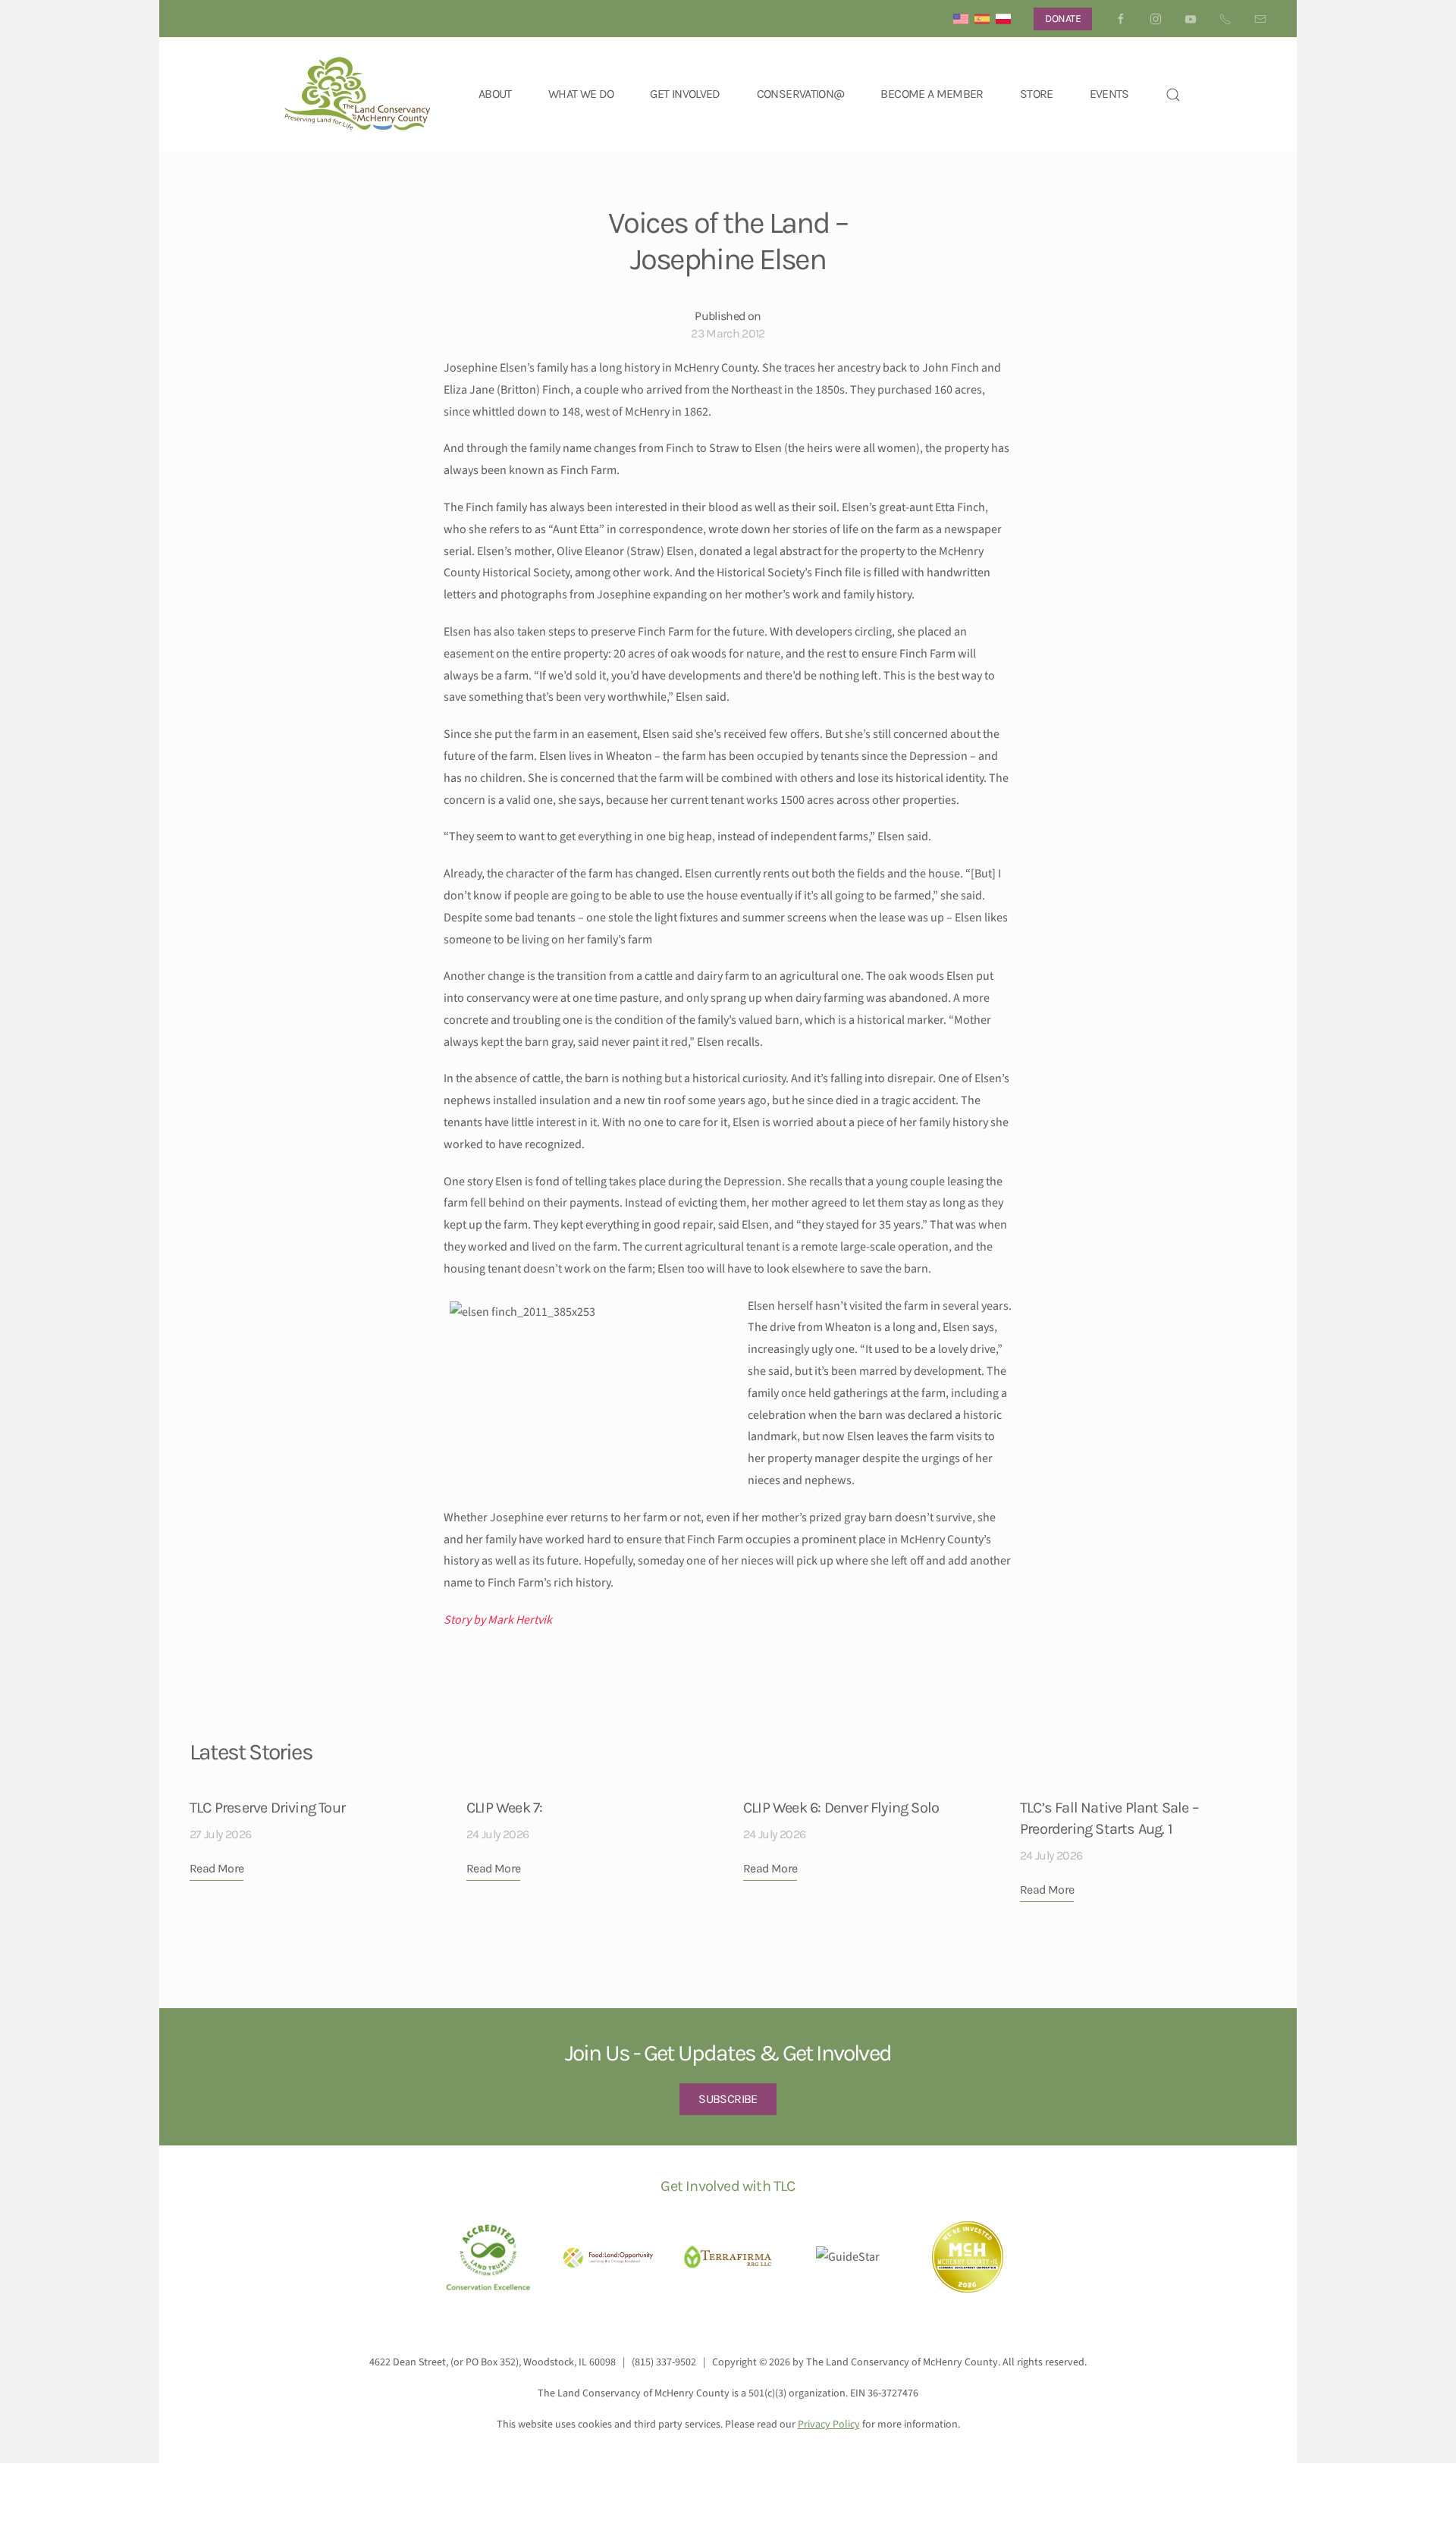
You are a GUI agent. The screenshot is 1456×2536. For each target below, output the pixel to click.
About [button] (495, 94)
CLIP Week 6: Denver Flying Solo (841, 1808)
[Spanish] (982, 19)
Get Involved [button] (685, 94)
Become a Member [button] (932, 94)
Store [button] (1037, 94)
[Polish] (1003, 19)
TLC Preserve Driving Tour (267, 1808)
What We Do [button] (581, 94)
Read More (217, 1868)
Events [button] (1109, 94)
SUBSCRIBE (728, 2099)
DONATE (1063, 19)
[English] (961, 19)
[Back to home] (358, 94)
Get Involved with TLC (728, 2186)
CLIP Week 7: (504, 1808)
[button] (1173, 94)
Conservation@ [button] (801, 94)
